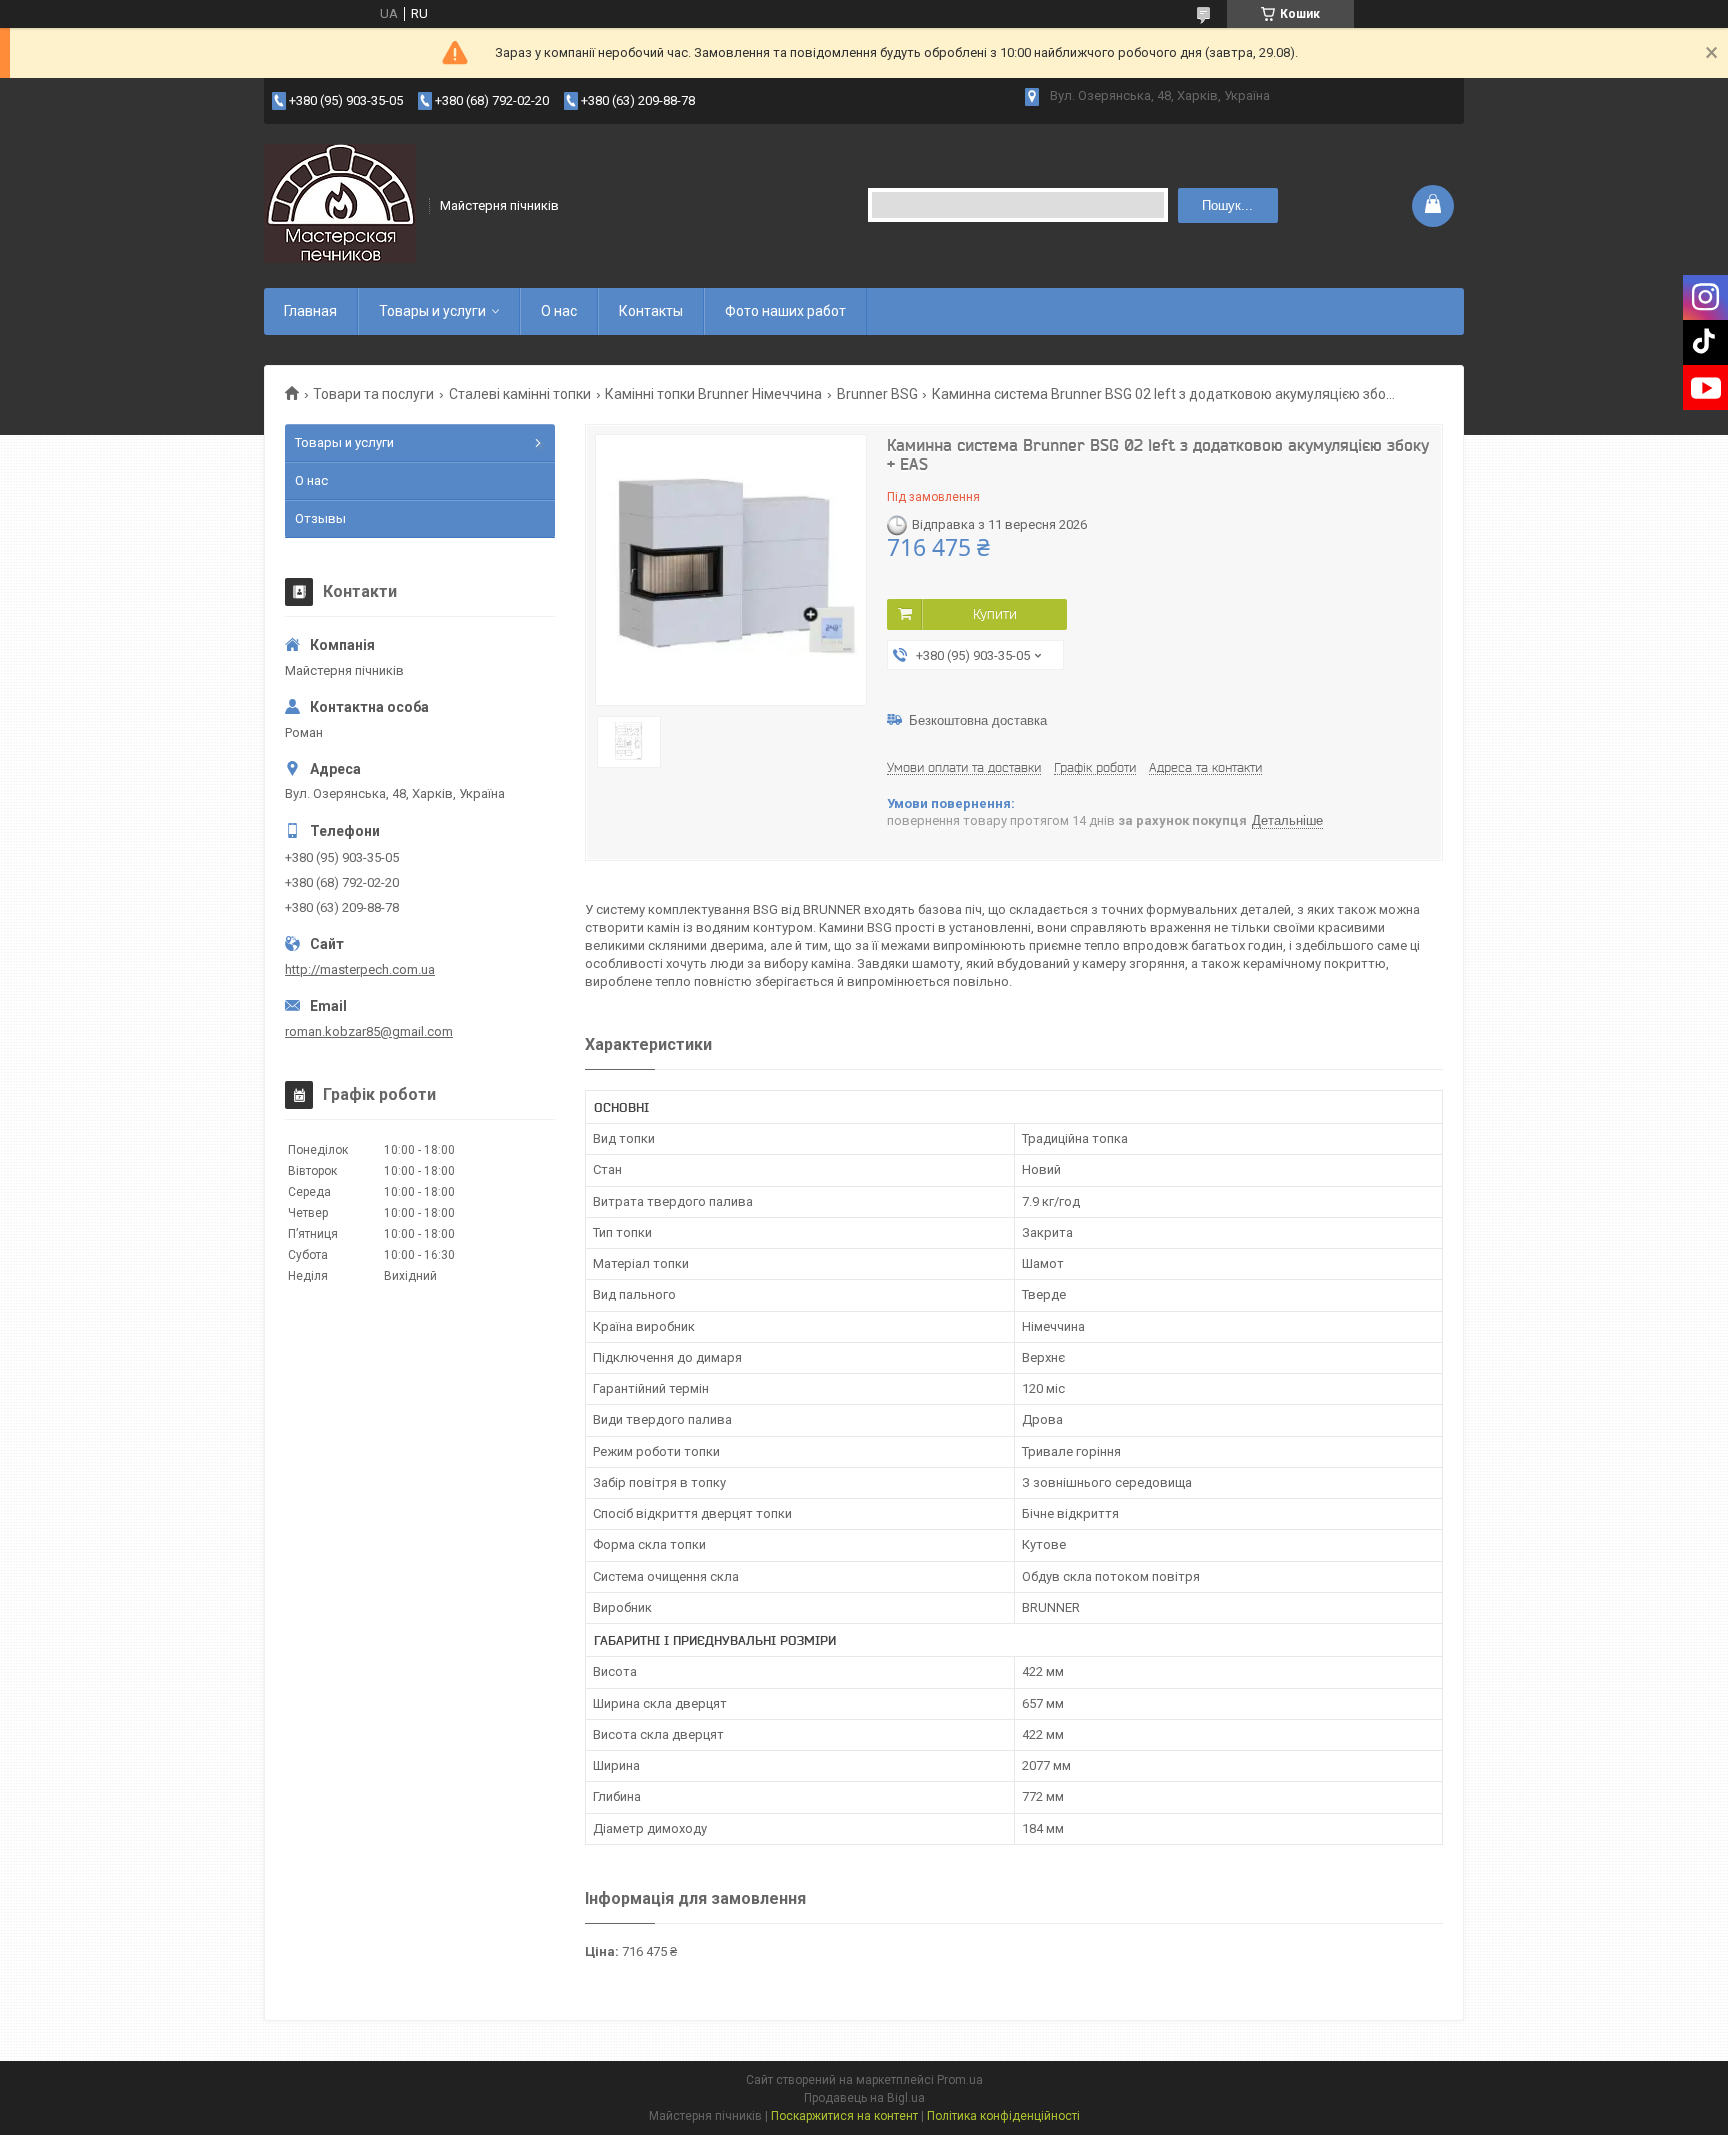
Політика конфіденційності (1003, 2116)
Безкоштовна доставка (978, 720)
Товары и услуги (432, 311)
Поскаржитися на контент (844, 2116)
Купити (995, 614)
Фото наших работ (785, 311)
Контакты (651, 311)
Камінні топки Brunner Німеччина (713, 394)
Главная (310, 311)
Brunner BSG (877, 394)
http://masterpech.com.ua (360, 969)
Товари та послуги (373, 394)
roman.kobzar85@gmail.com (369, 1031)
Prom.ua (960, 2080)
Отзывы (320, 518)
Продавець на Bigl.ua (864, 2098)
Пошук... (1227, 205)
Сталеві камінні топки (520, 394)
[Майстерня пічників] (340, 204)
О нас (559, 311)
